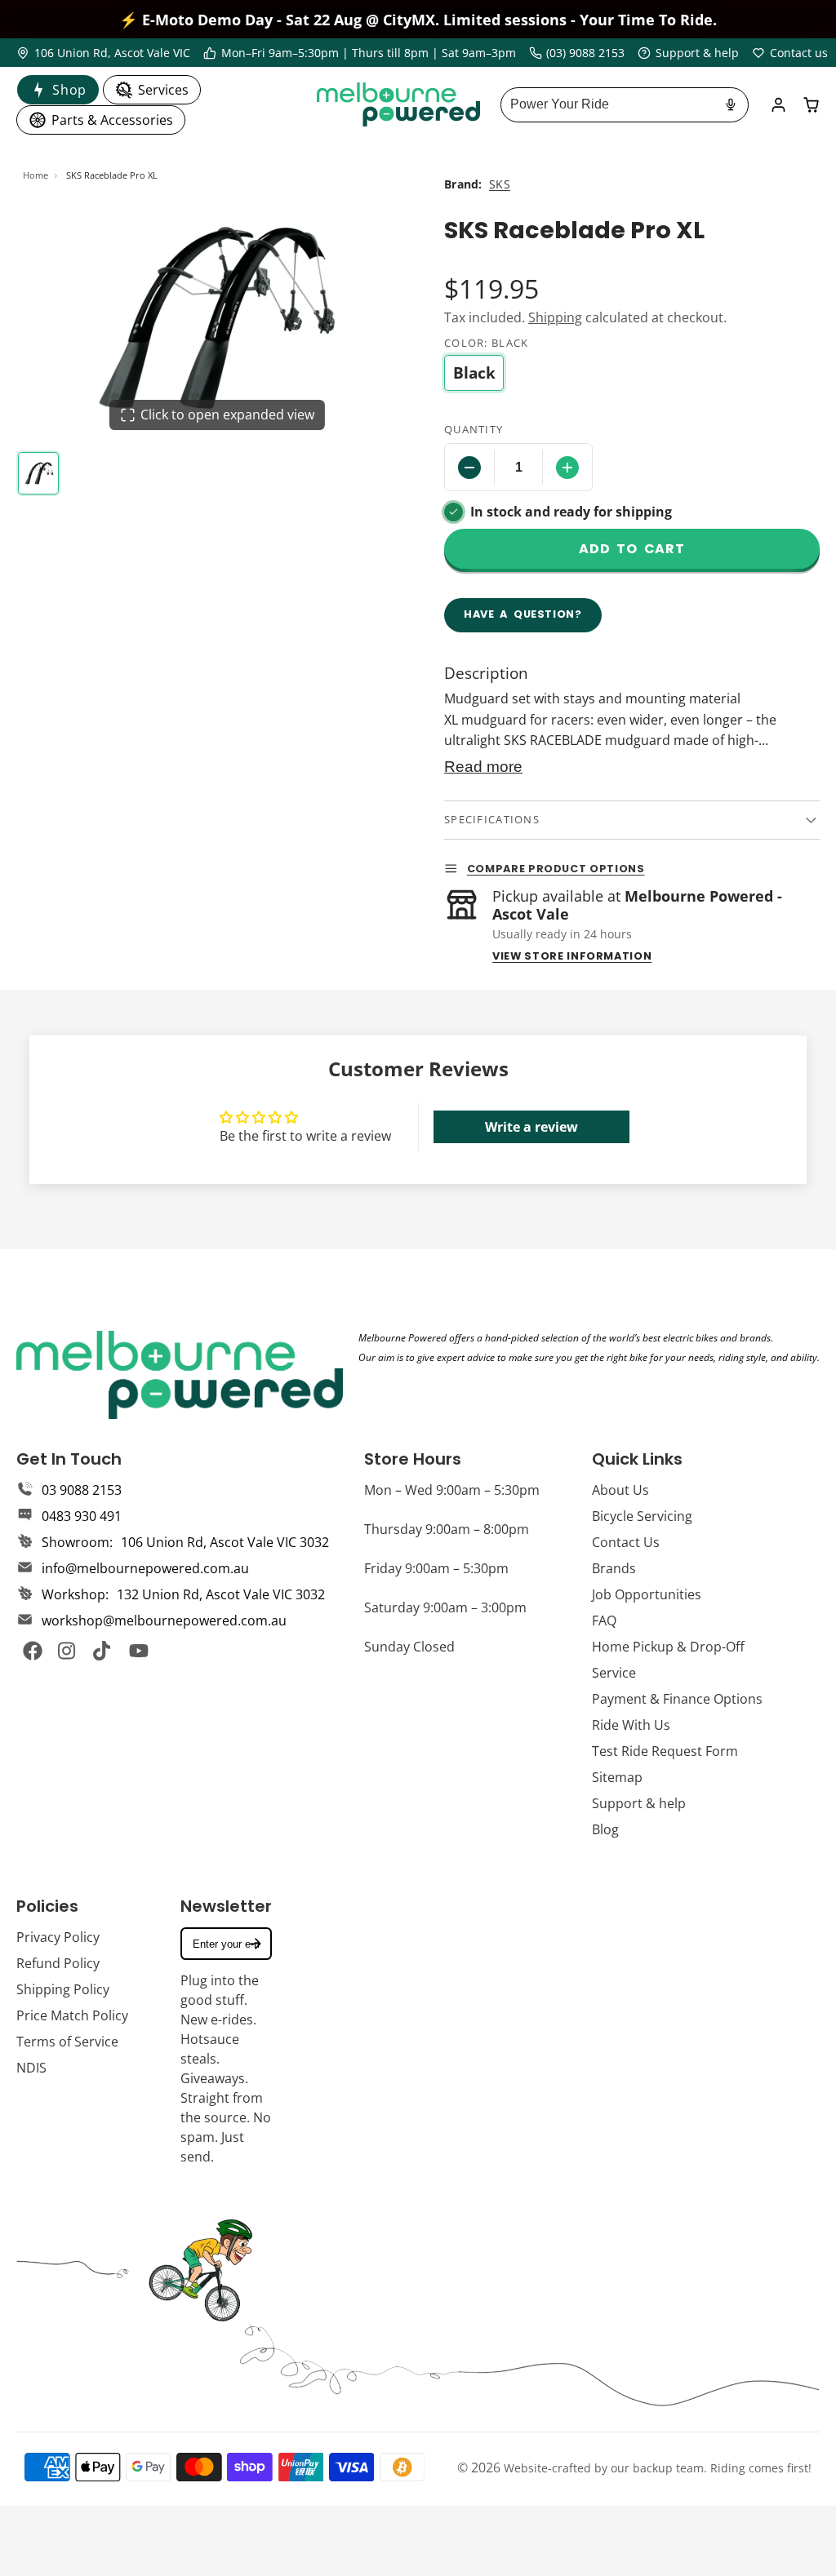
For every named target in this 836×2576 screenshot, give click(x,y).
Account (778, 105)
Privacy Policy (58, 1937)
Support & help (639, 1803)
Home (36, 175)
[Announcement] (418, 19)
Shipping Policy (63, 1989)
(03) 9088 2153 (585, 53)
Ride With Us (631, 1725)
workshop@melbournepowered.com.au (164, 1621)
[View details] (180, 1375)
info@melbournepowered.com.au (145, 1568)
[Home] (398, 104)
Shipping (555, 317)
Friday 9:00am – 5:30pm (436, 1568)
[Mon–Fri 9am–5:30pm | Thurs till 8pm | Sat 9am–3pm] (360, 53)
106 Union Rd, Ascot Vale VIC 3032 (225, 1542)
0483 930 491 (82, 1516)
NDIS (31, 2068)
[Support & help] (688, 53)
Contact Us (626, 1542)
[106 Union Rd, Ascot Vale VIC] (103, 53)
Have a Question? (523, 614)
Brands (614, 1568)
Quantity (474, 429)
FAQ (604, 1621)
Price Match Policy (72, 2015)
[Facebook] (33, 1651)
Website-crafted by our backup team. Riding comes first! (658, 2468)
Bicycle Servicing (642, 1516)
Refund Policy (58, 1963)
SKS (500, 184)
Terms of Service (67, 2042)
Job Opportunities (647, 1594)
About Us (620, 1490)
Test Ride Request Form (665, 1751)
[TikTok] (103, 1651)
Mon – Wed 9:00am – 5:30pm (452, 1490)
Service (614, 1673)
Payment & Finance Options (677, 1699)
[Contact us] (790, 53)
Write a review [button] (531, 1127)
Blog (605, 1829)
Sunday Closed (409, 1647)
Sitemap (617, 1777)
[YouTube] (139, 1651)
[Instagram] (68, 1651)
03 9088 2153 (82, 1490)
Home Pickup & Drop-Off (668, 1647)
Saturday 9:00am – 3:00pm (445, 1607)
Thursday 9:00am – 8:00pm (447, 1529)
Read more (483, 767)
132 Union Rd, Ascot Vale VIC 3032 (221, 1594)
